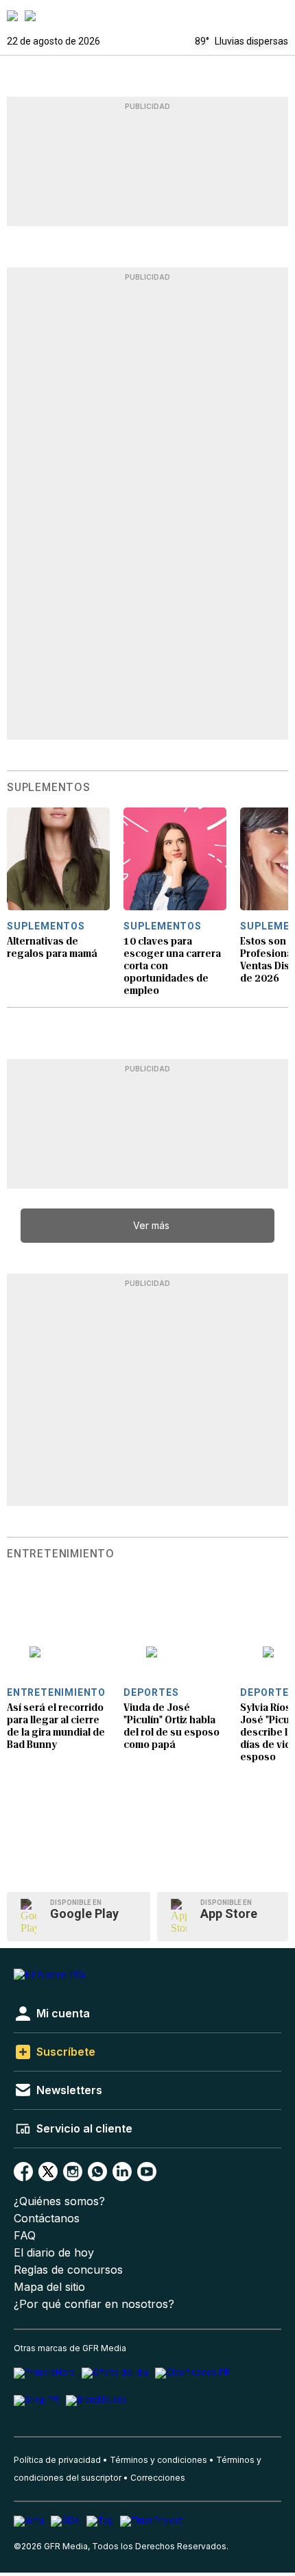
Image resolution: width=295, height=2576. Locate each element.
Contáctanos (47, 2219)
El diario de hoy (54, 2253)
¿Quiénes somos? (59, 2201)
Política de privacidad (57, 2460)
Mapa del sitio (49, 2287)
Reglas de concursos (68, 2270)
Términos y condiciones (158, 2460)
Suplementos (49, 788)
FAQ (25, 2236)
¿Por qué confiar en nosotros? (94, 2304)
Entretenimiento (61, 1554)
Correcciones (158, 2478)
